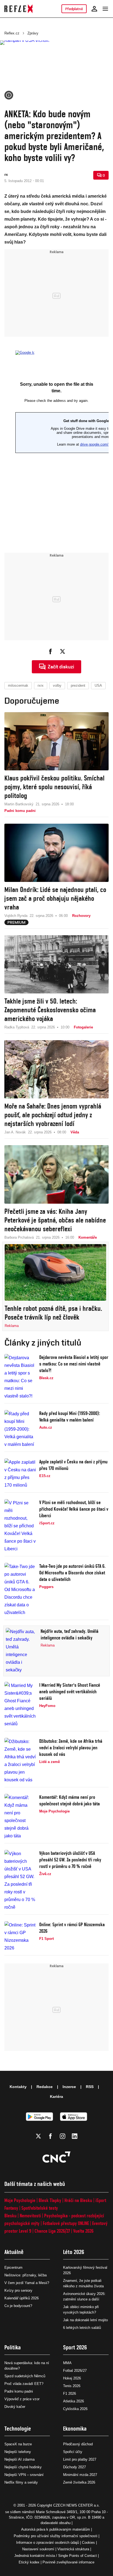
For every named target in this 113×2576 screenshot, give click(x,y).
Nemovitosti (30, 2216)
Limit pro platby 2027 (80, 2459)
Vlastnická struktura (73, 2549)
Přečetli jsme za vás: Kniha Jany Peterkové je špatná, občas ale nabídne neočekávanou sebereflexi (55, 1220)
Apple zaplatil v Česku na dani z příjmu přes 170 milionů (73, 1465)
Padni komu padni (19, 2391)
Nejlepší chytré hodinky (23, 2467)
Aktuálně (14, 2252)
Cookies (88, 2543)
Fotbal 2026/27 (75, 2371)
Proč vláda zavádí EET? (24, 2384)
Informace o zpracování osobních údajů (48, 2543)
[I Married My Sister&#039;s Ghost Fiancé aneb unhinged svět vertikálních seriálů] (20, 1705)
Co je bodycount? (18, 2306)
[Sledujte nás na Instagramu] (63, 2136)
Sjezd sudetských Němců (25, 2376)
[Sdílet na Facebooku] (50, 651)
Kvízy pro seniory (18, 2290)
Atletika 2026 (74, 2401)
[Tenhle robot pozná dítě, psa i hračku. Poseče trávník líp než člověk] (55, 1273)
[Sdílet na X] (63, 651)
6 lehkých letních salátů (82, 2328)
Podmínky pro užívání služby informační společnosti (56, 2536)
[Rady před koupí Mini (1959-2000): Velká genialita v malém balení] (20, 1429)
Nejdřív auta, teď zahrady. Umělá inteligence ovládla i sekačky (70, 1634)
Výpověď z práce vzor (22, 2399)
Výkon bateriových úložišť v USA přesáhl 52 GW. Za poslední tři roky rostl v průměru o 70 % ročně (70, 1860)
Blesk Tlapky (50, 2200)
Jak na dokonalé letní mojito (85, 2320)
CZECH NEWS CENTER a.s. (77, 2505)
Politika (13, 2347)
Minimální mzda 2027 (80, 2475)
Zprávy (33, 33)
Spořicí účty (73, 2452)
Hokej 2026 (72, 2378)
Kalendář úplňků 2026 (22, 2298)
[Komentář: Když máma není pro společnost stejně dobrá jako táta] (20, 1817)
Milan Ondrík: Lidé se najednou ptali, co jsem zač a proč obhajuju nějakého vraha (55, 898)
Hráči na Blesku (78, 2200)
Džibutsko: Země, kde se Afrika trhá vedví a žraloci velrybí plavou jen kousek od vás (71, 1748)
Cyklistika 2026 (75, 2409)
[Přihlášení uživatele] (94, 9)
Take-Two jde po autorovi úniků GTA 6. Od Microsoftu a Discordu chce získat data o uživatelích (72, 1573)
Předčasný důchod (78, 2444)
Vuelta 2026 (83, 2231)
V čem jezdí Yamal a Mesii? (27, 2283)
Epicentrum (13, 2267)
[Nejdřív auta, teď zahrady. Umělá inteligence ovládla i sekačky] (22, 1651)
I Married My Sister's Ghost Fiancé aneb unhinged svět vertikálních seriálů (70, 1691)
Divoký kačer (15, 2407)
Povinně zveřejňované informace (68, 2562)
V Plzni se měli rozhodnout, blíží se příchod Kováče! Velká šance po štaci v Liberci (74, 1509)
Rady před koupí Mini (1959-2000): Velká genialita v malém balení (70, 1416)
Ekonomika (75, 2429)
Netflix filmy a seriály (21, 2482)
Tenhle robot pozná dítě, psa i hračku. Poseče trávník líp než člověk (53, 1313)
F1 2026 (70, 2394)
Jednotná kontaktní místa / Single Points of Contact (56, 2556)
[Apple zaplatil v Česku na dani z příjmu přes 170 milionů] (20, 1474)
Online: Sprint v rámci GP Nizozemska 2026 (72, 1928)
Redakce (45, 2087)
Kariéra (56, 2097)
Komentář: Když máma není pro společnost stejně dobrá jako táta (70, 1800)
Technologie (18, 2429)
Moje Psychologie (20, 2200)
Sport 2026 (75, 2347)
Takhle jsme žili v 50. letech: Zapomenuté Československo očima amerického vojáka (50, 1010)
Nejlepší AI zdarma (19, 2459)
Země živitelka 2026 (79, 2482)
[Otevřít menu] (105, 9)
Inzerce (69, 2087)
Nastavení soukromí (38, 2549)
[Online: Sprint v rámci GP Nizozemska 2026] (20, 1937)
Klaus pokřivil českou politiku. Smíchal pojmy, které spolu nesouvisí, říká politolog (54, 787)
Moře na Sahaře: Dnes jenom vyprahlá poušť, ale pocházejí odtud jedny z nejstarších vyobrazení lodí (53, 1115)
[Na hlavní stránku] (19, 9)
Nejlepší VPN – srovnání (24, 2475)
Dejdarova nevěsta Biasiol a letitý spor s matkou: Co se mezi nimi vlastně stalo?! (74, 1364)
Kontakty (18, 2087)
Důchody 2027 (74, 2467)
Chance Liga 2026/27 (52, 2231)
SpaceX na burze (18, 2444)
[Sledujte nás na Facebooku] (50, 2136)
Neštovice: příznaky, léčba (26, 2275)
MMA (67, 2363)
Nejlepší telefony (18, 2452)
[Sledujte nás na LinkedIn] (75, 2136)
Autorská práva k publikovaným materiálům (56, 2529)
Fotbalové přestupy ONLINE (66, 2223)
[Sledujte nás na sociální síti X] (38, 2136)
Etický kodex (29, 2562)
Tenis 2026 (72, 2386)
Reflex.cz (12, 33)
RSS (90, 2087)
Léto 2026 (74, 2252)
